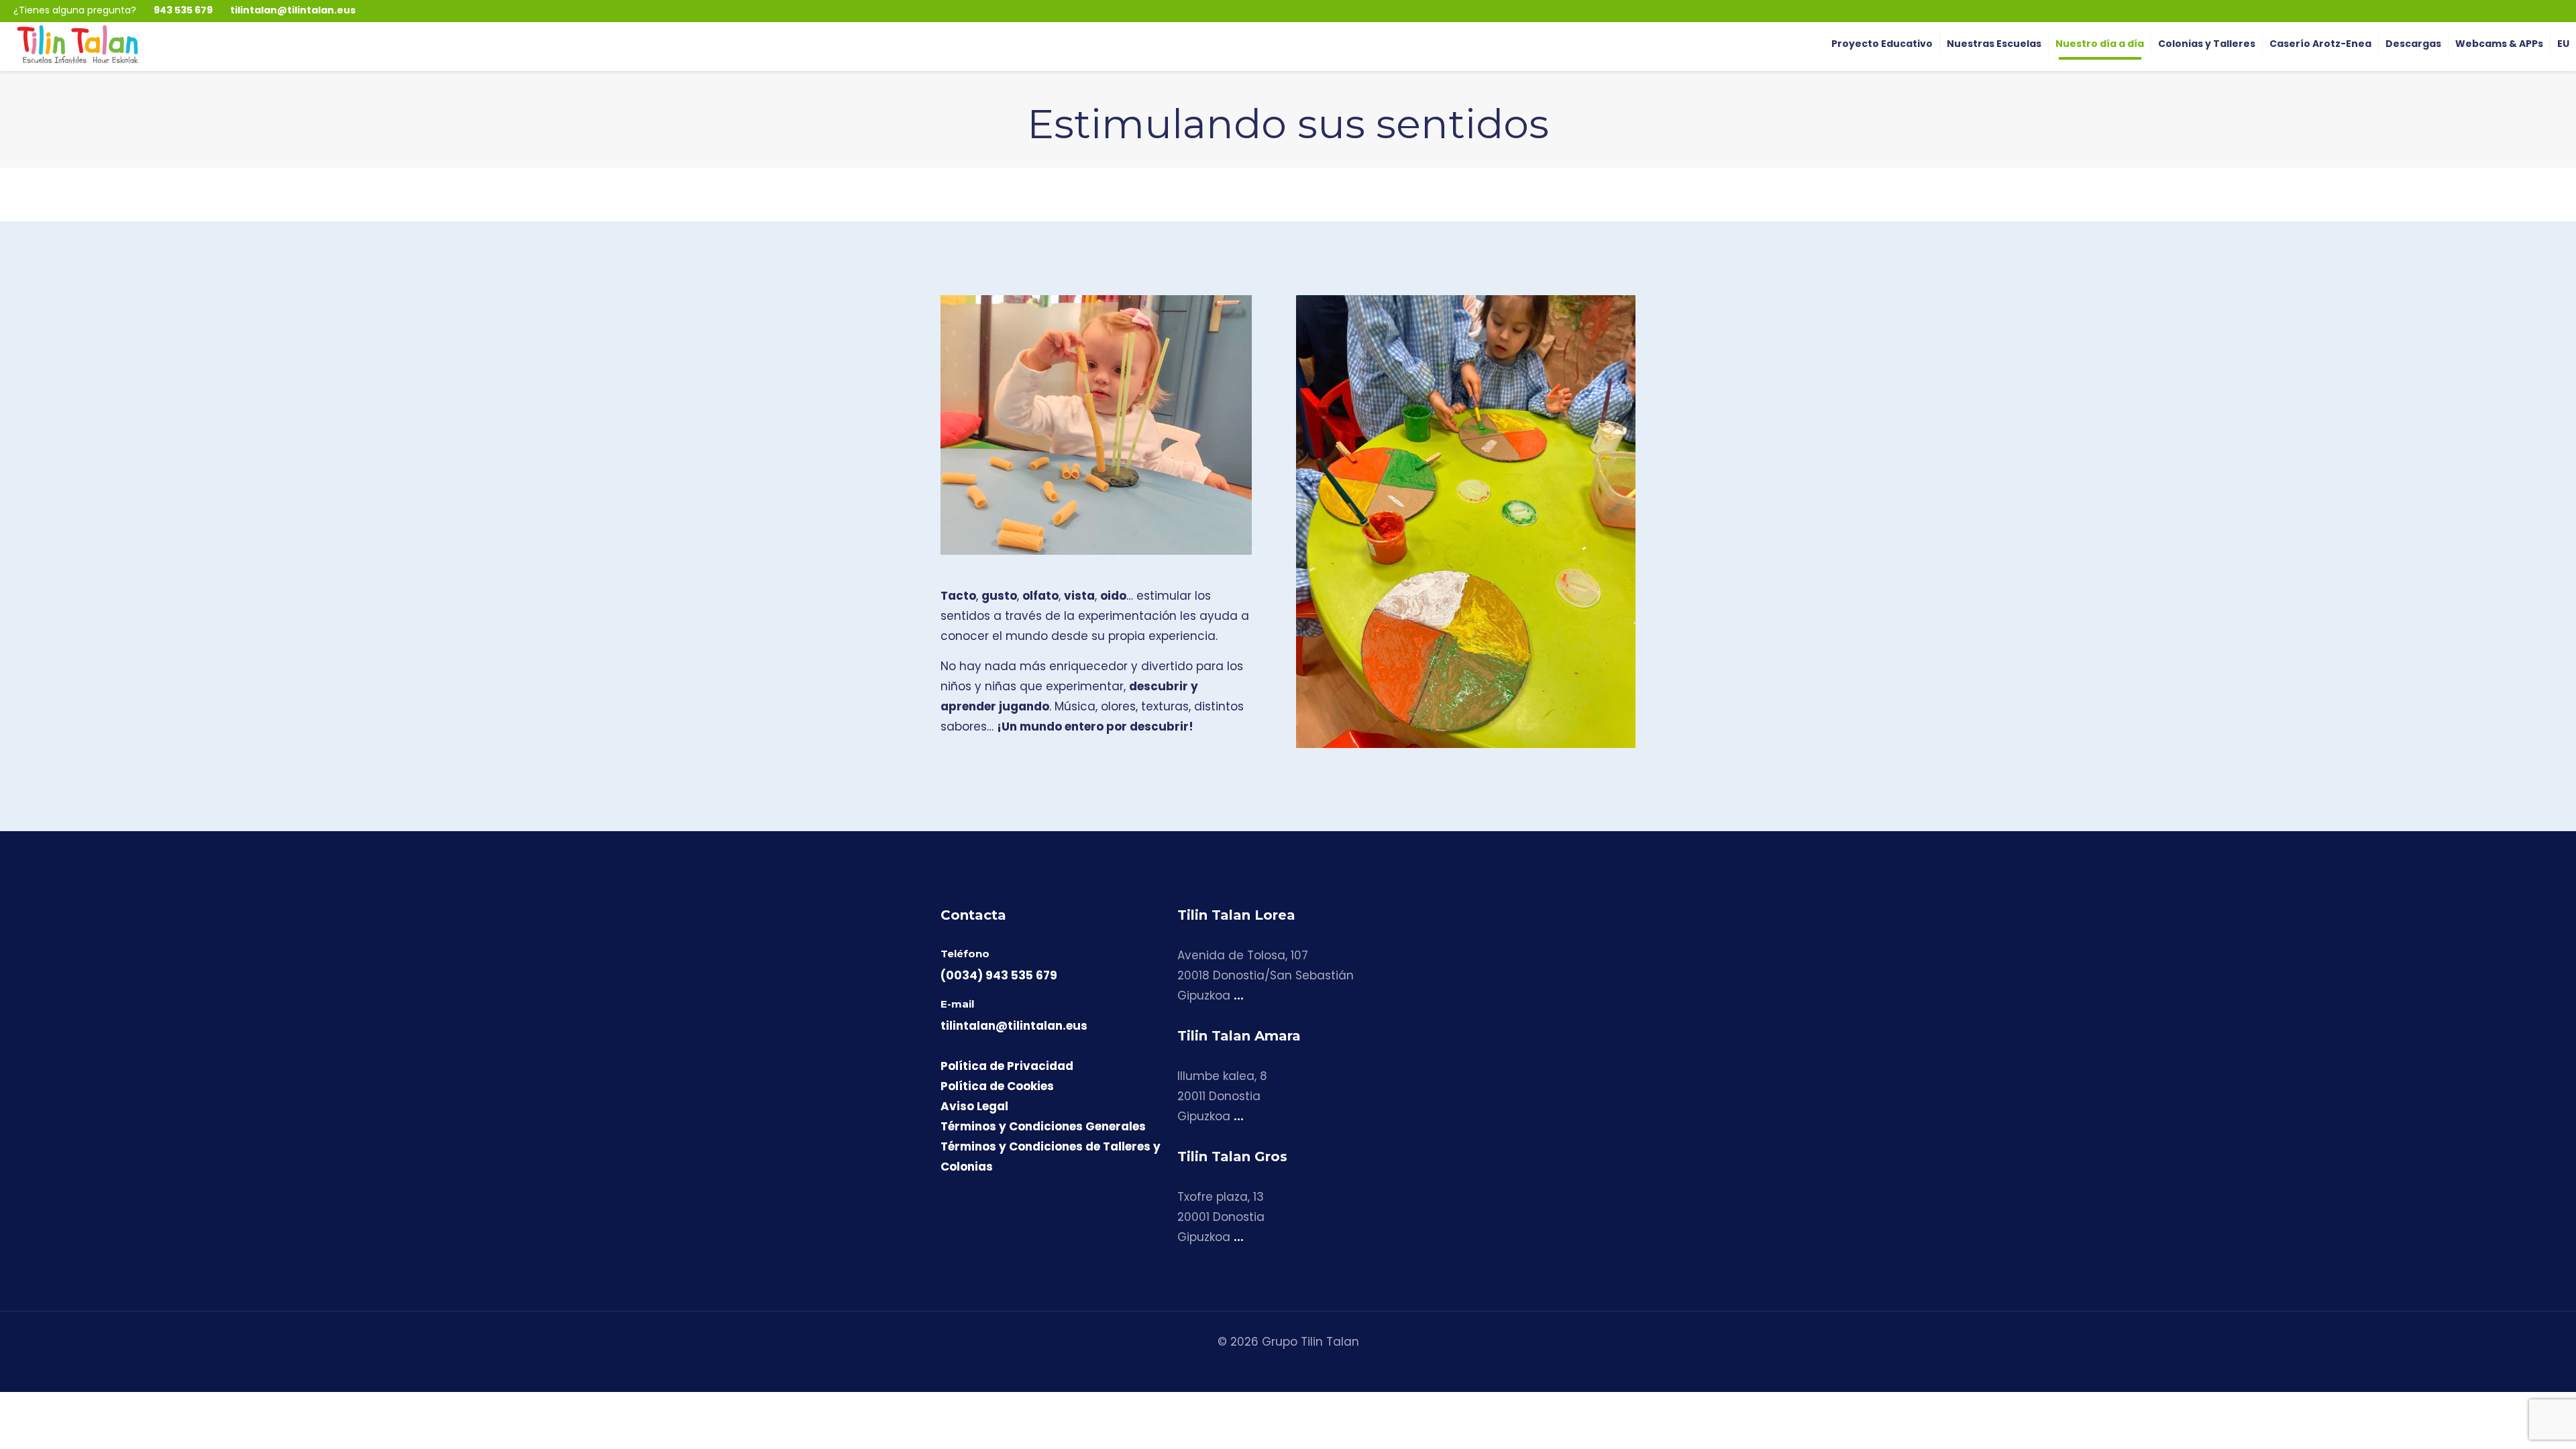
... (1239, 996)
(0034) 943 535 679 (999, 975)
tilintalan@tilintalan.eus (293, 10)
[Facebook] (2535, 10)
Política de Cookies (997, 1086)
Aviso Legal (974, 1106)
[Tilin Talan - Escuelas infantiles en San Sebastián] (77, 44)
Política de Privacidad (1007, 1066)
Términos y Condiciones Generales (1043, 1126)
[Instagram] (2516, 10)
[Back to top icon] (2512, 1421)
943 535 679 (183, 10)
